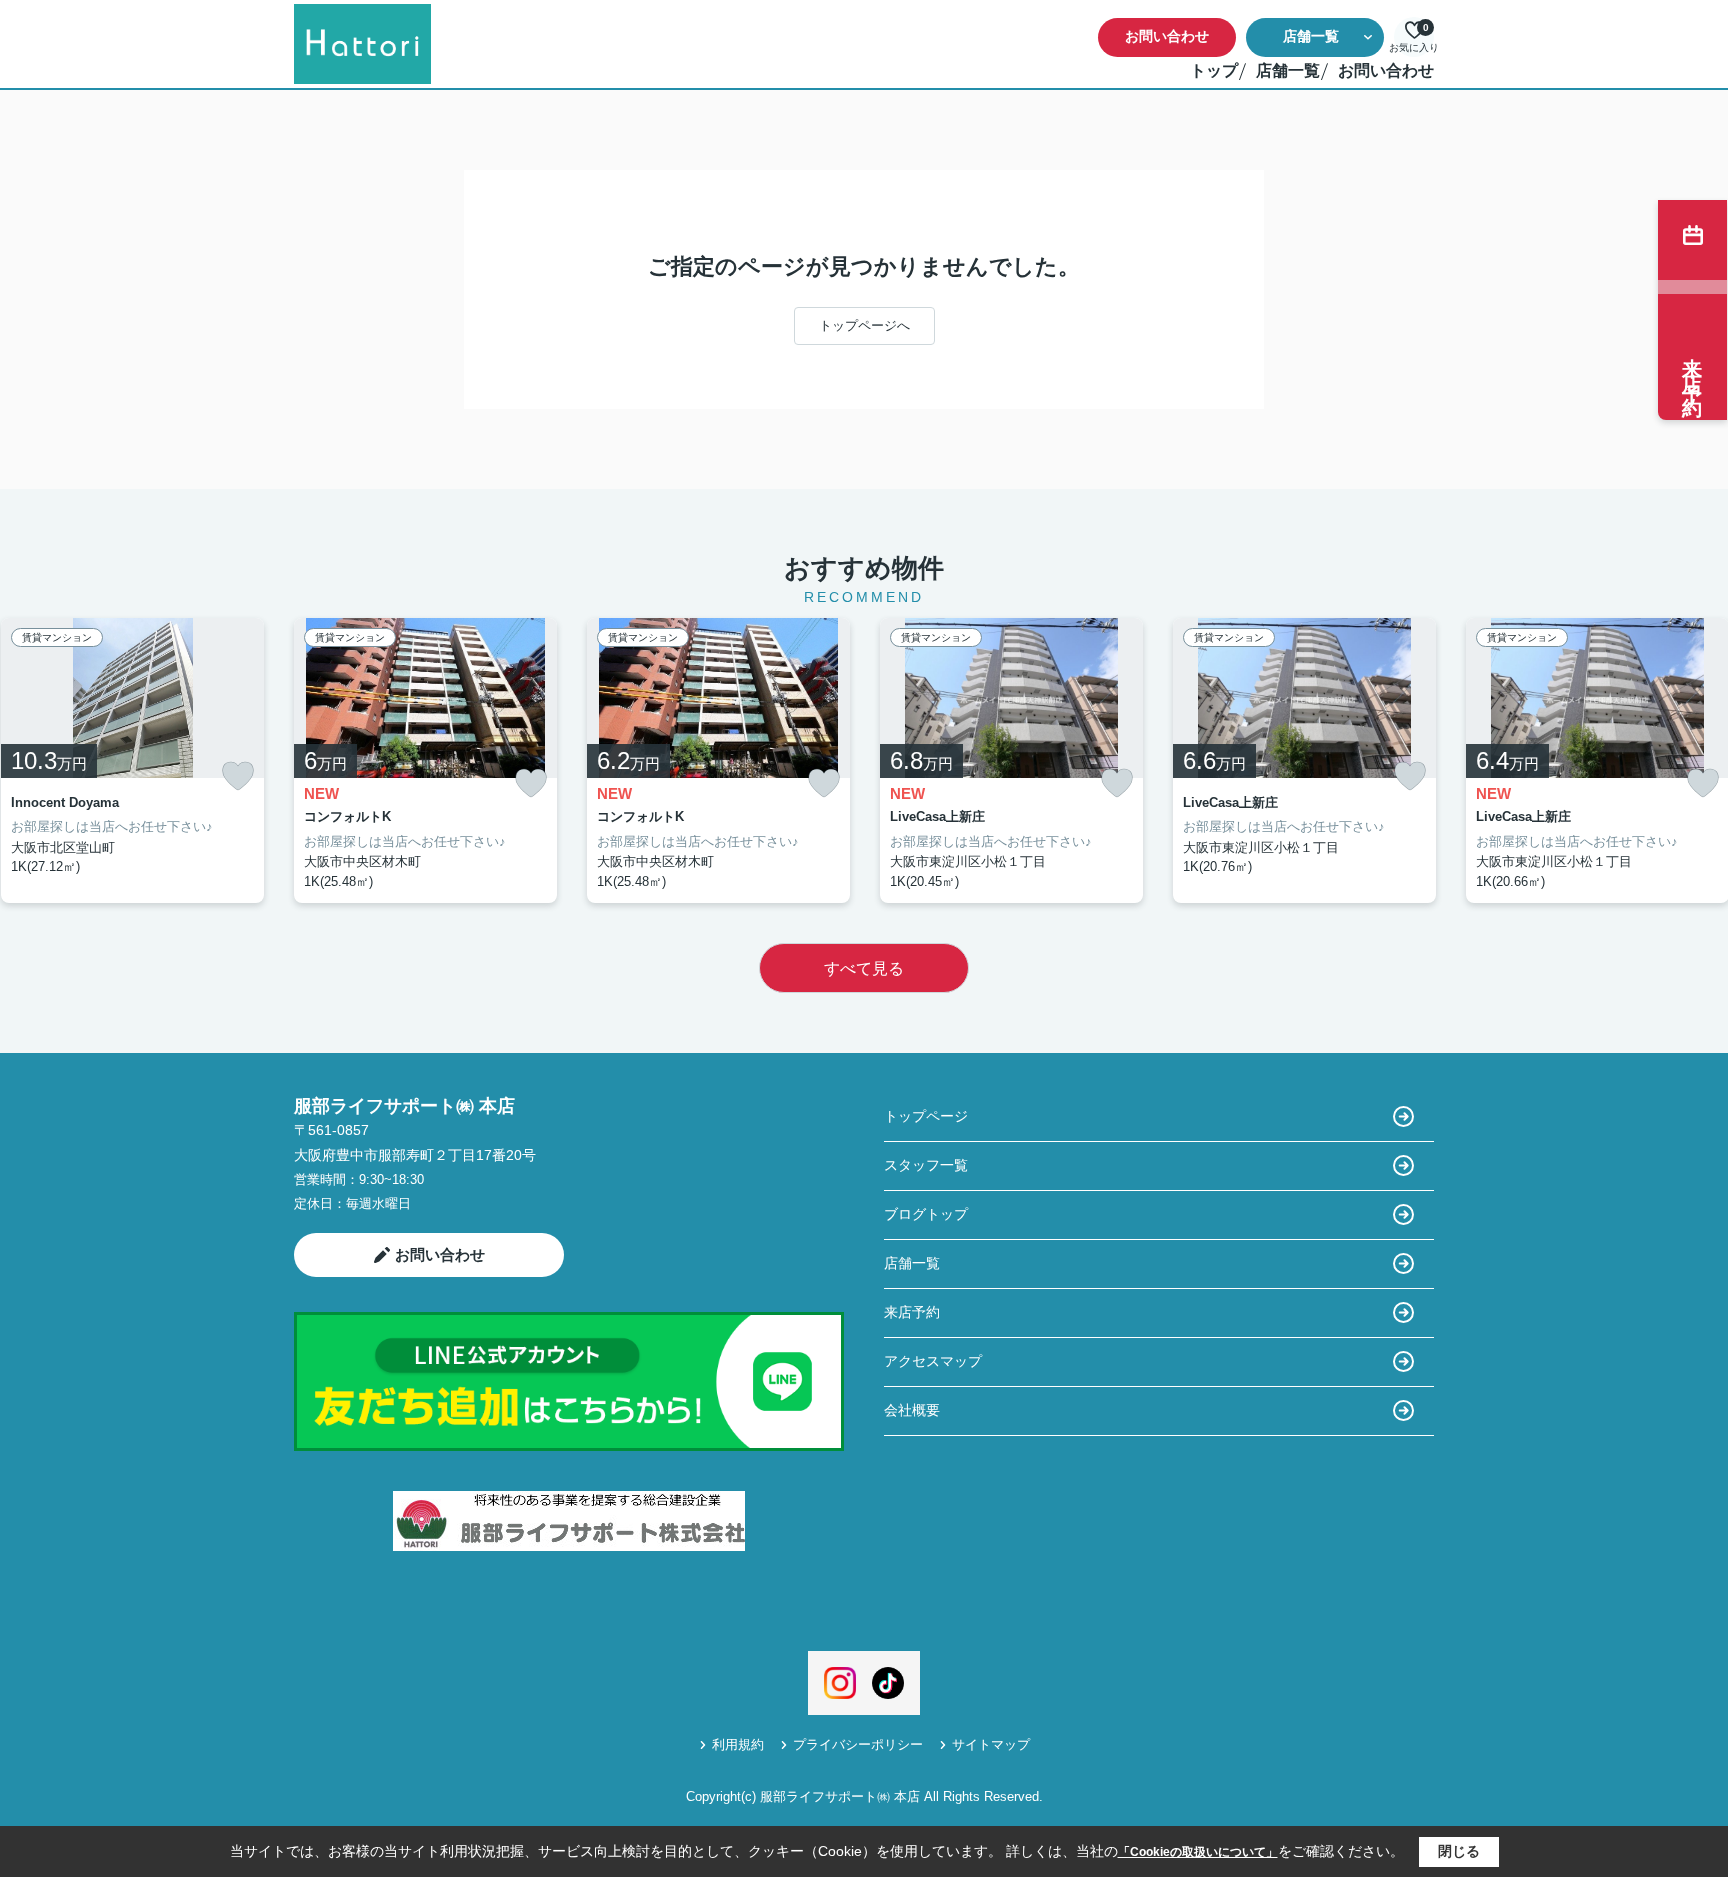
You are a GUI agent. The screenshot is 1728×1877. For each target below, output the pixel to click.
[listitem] (425, 761)
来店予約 (912, 1312)
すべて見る (864, 968)
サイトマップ (991, 1744)
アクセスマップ (933, 1361)
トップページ (926, 1116)
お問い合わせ (1167, 36)
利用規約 (738, 1744)
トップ (1214, 70)
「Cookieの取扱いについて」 (1198, 1852)
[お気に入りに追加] (238, 776)
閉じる (1459, 1851)
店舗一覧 (1311, 36)
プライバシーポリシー (858, 1744)
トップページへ (864, 325)
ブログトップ (926, 1214)
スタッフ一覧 (926, 1165)
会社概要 (912, 1410)
